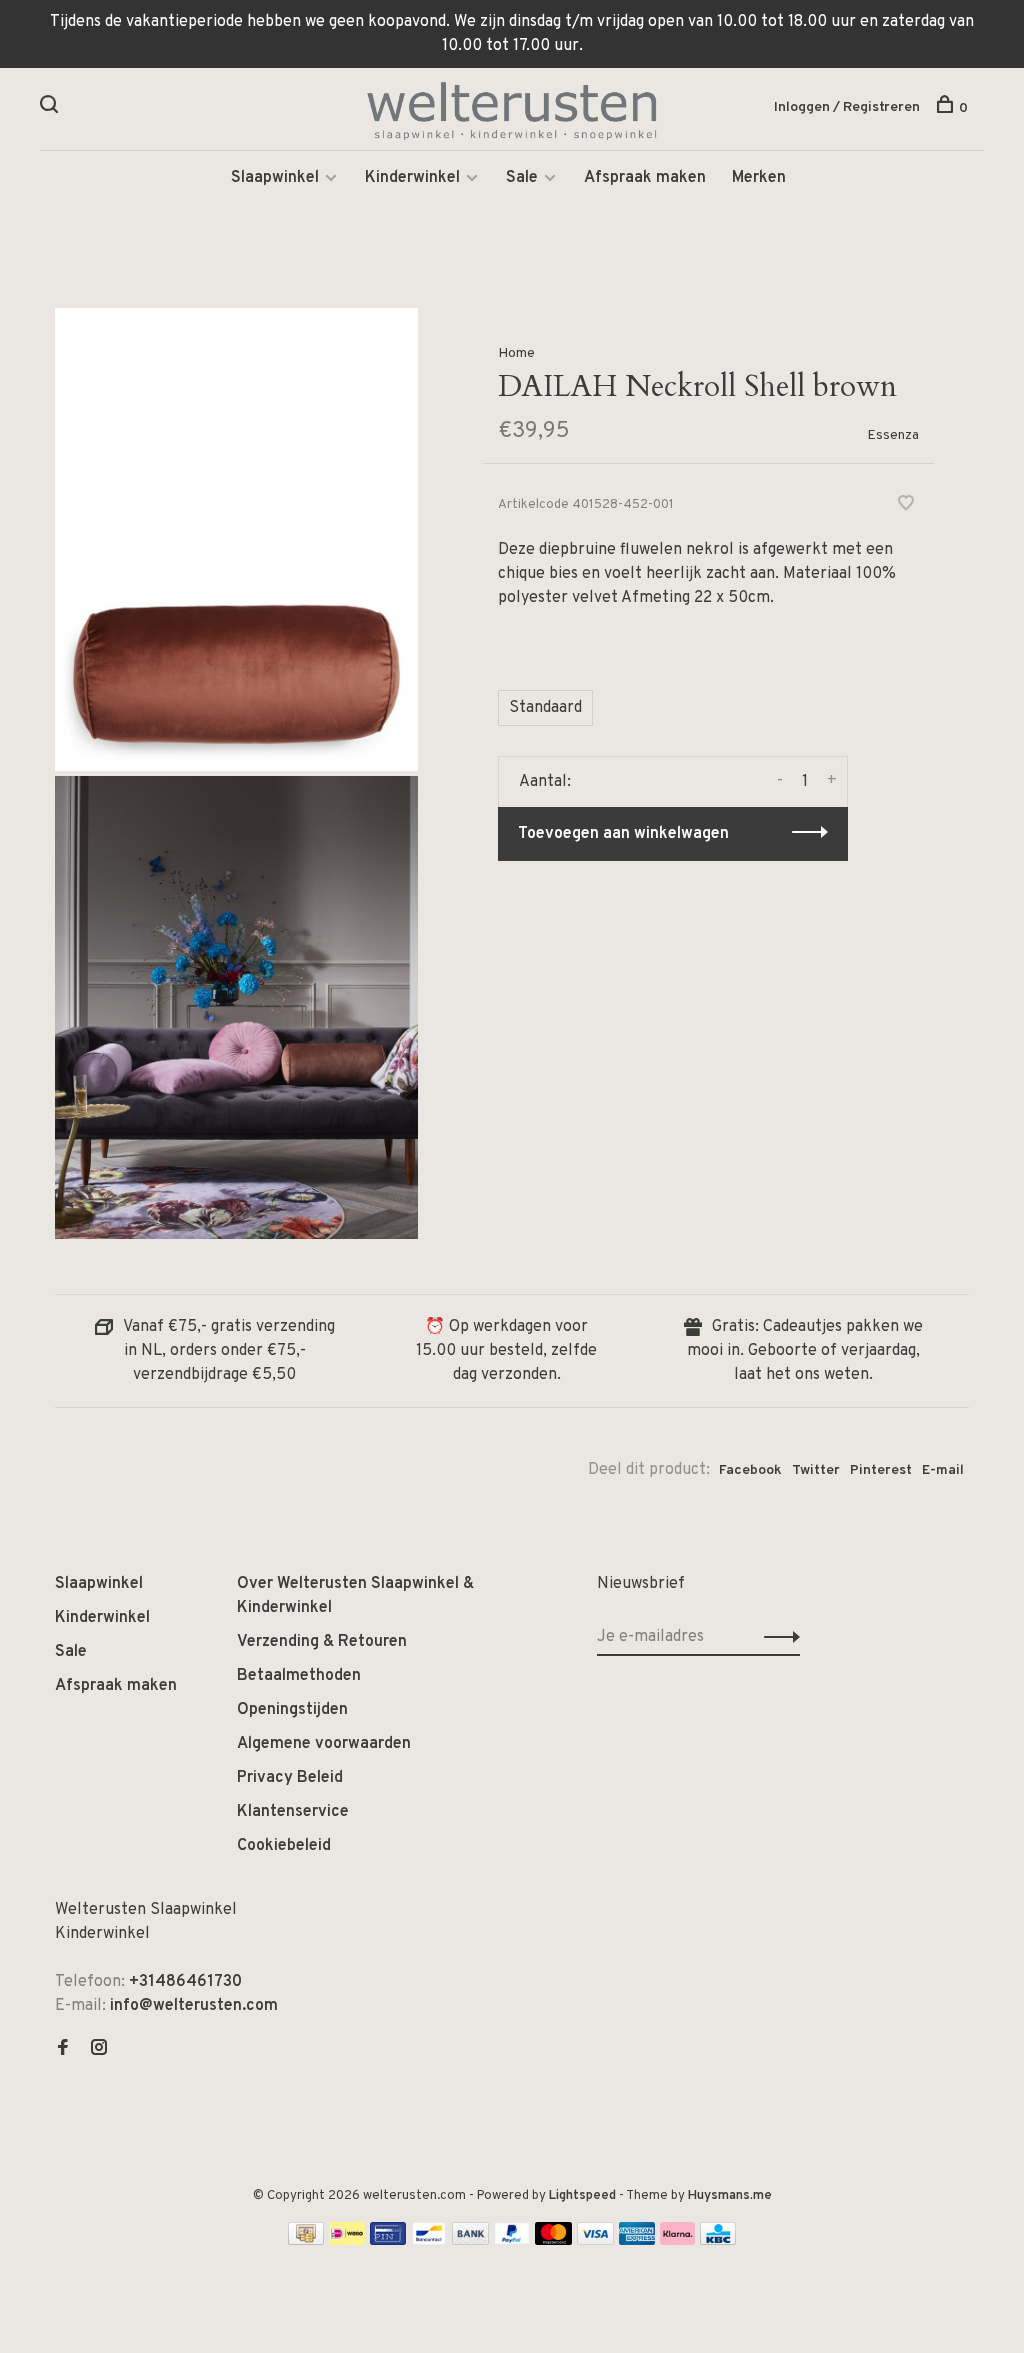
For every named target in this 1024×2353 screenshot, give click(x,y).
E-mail (943, 1470)
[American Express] (637, 2241)
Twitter (816, 1470)
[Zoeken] (51, 108)
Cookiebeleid (284, 1846)
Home (516, 353)
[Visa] (595, 2241)
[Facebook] (63, 2050)
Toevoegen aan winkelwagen (623, 834)
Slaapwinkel (275, 178)
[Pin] (388, 2241)
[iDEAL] (347, 2241)
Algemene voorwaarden (324, 1744)
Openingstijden (292, 1710)
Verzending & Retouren (322, 1642)
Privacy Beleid (290, 1778)
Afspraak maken (645, 178)
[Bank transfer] (470, 2241)
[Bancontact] (429, 2241)
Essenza (893, 435)
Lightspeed (582, 2196)
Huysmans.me (730, 2196)
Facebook (750, 1470)
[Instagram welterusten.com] (99, 2050)
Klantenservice (293, 1812)
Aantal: (545, 782)
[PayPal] (512, 2241)
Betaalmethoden (299, 1676)
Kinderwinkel (412, 178)
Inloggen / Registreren (847, 107)
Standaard (545, 708)
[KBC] (718, 2241)
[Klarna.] (677, 2241)
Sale (522, 178)
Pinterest (881, 1470)
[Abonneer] (776, 1637)
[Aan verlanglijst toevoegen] (906, 506)
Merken (759, 178)
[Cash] (306, 2241)
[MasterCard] (553, 2241)
